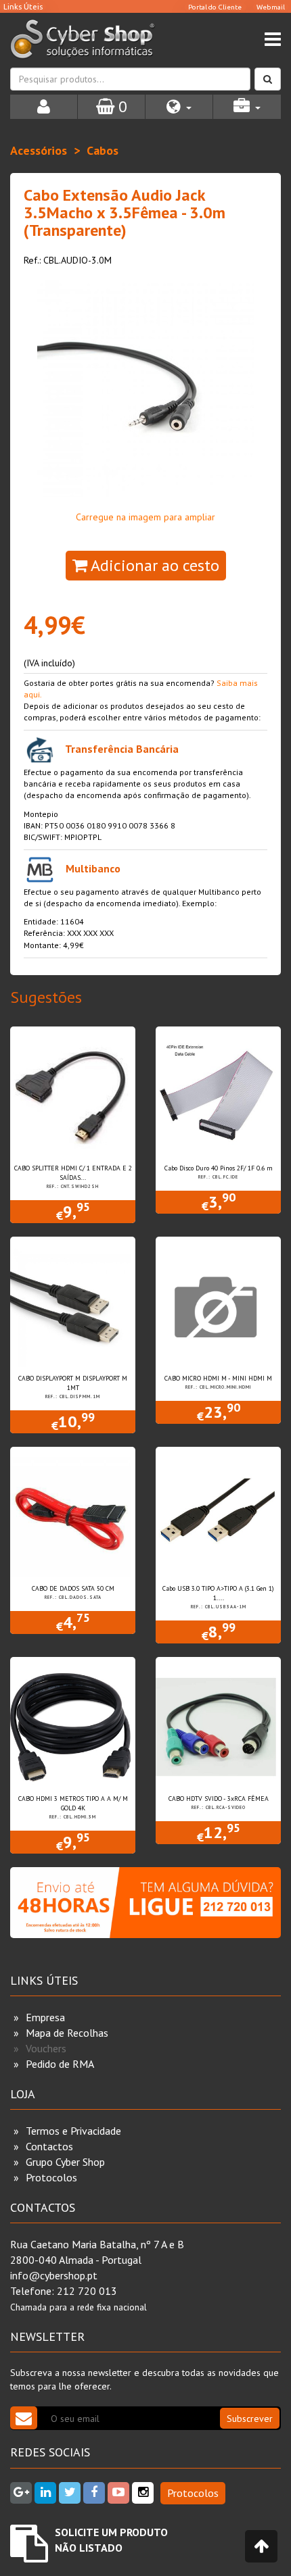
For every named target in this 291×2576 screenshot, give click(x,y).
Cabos (103, 150)
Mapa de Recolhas (67, 2033)
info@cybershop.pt (54, 2275)
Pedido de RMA (60, 2064)
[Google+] (21, 2493)
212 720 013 (87, 2291)
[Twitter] (70, 2493)
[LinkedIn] (45, 2493)
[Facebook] (94, 2493)
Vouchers (46, 2048)
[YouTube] (118, 2493)
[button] (179, 107)
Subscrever (250, 2419)
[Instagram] (143, 2493)
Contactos (49, 2146)
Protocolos (51, 2177)
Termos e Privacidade (73, 2131)
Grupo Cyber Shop (65, 2162)
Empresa (45, 2017)
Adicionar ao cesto (153, 565)
